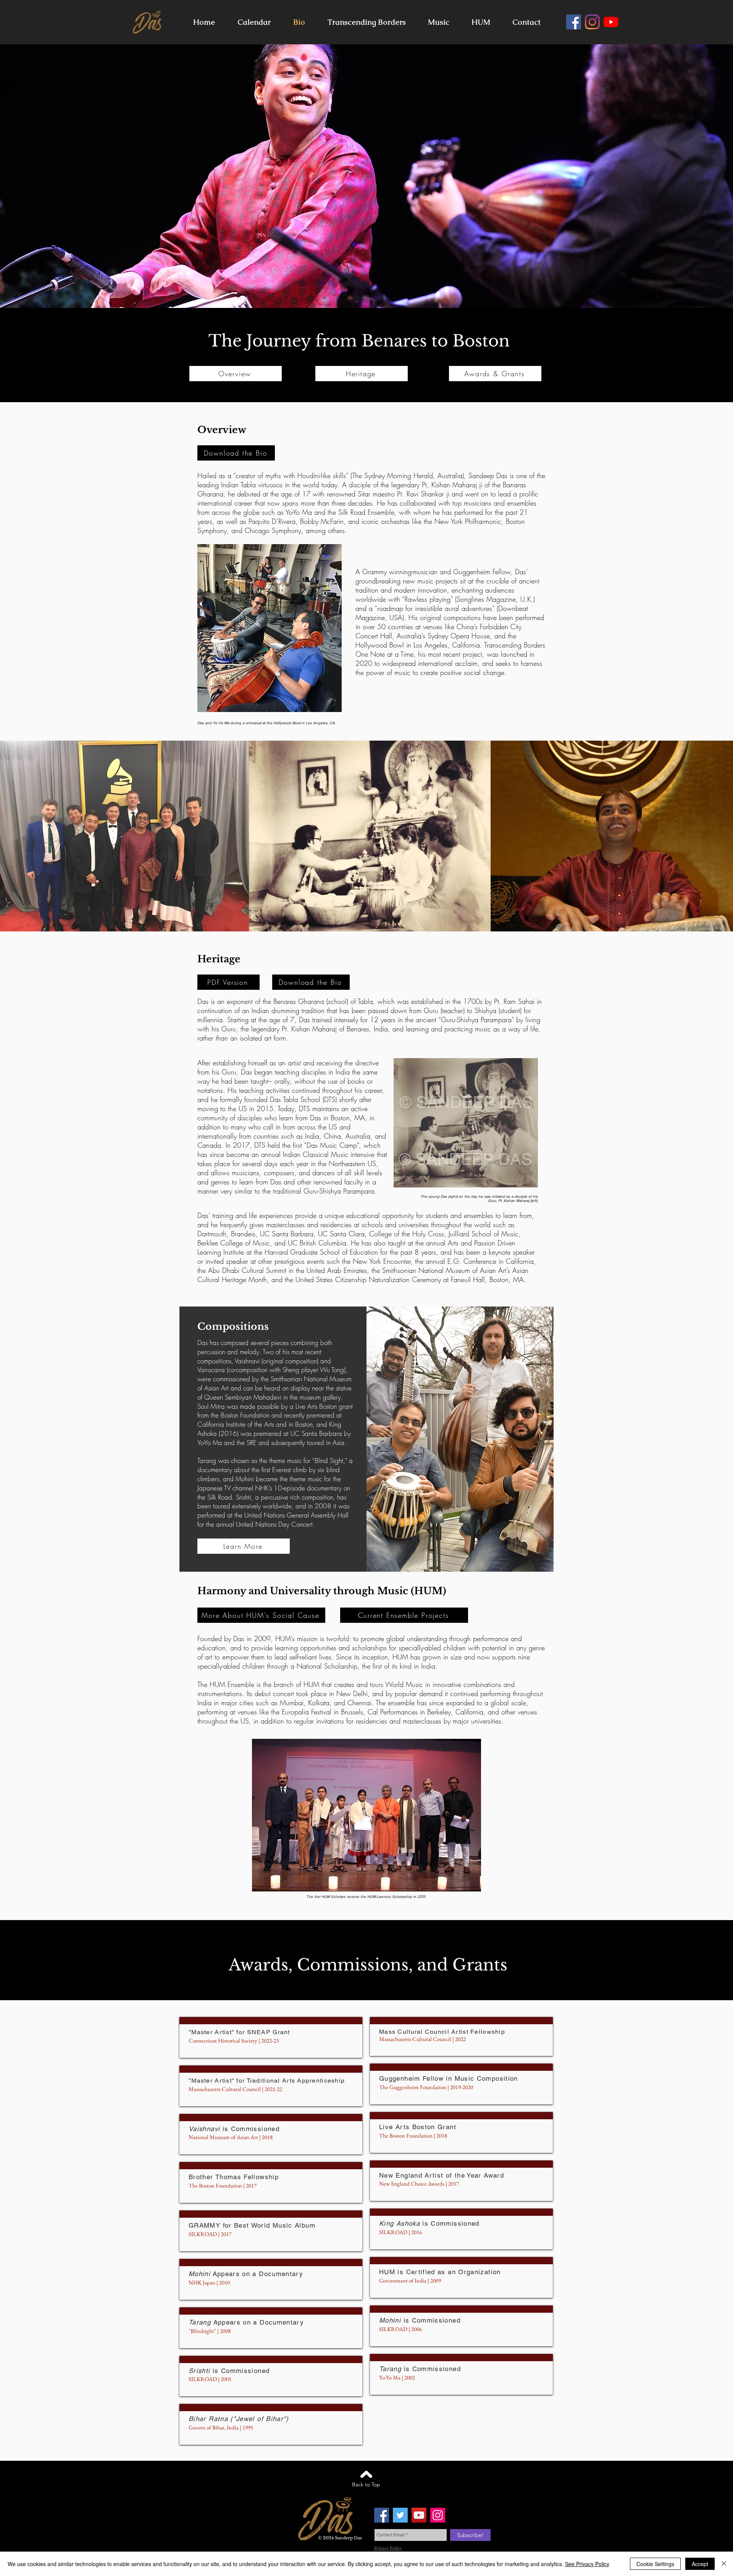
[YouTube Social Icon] (419, 2515)
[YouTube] (611, 22)
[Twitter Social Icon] (400, 2515)
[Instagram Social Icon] (438, 2515)
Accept (700, 2564)
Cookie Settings (655, 2564)
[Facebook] (574, 22)
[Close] (724, 2564)
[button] (439, 22)
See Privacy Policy (587, 2564)
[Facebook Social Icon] (382, 2515)
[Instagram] (592, 22)
